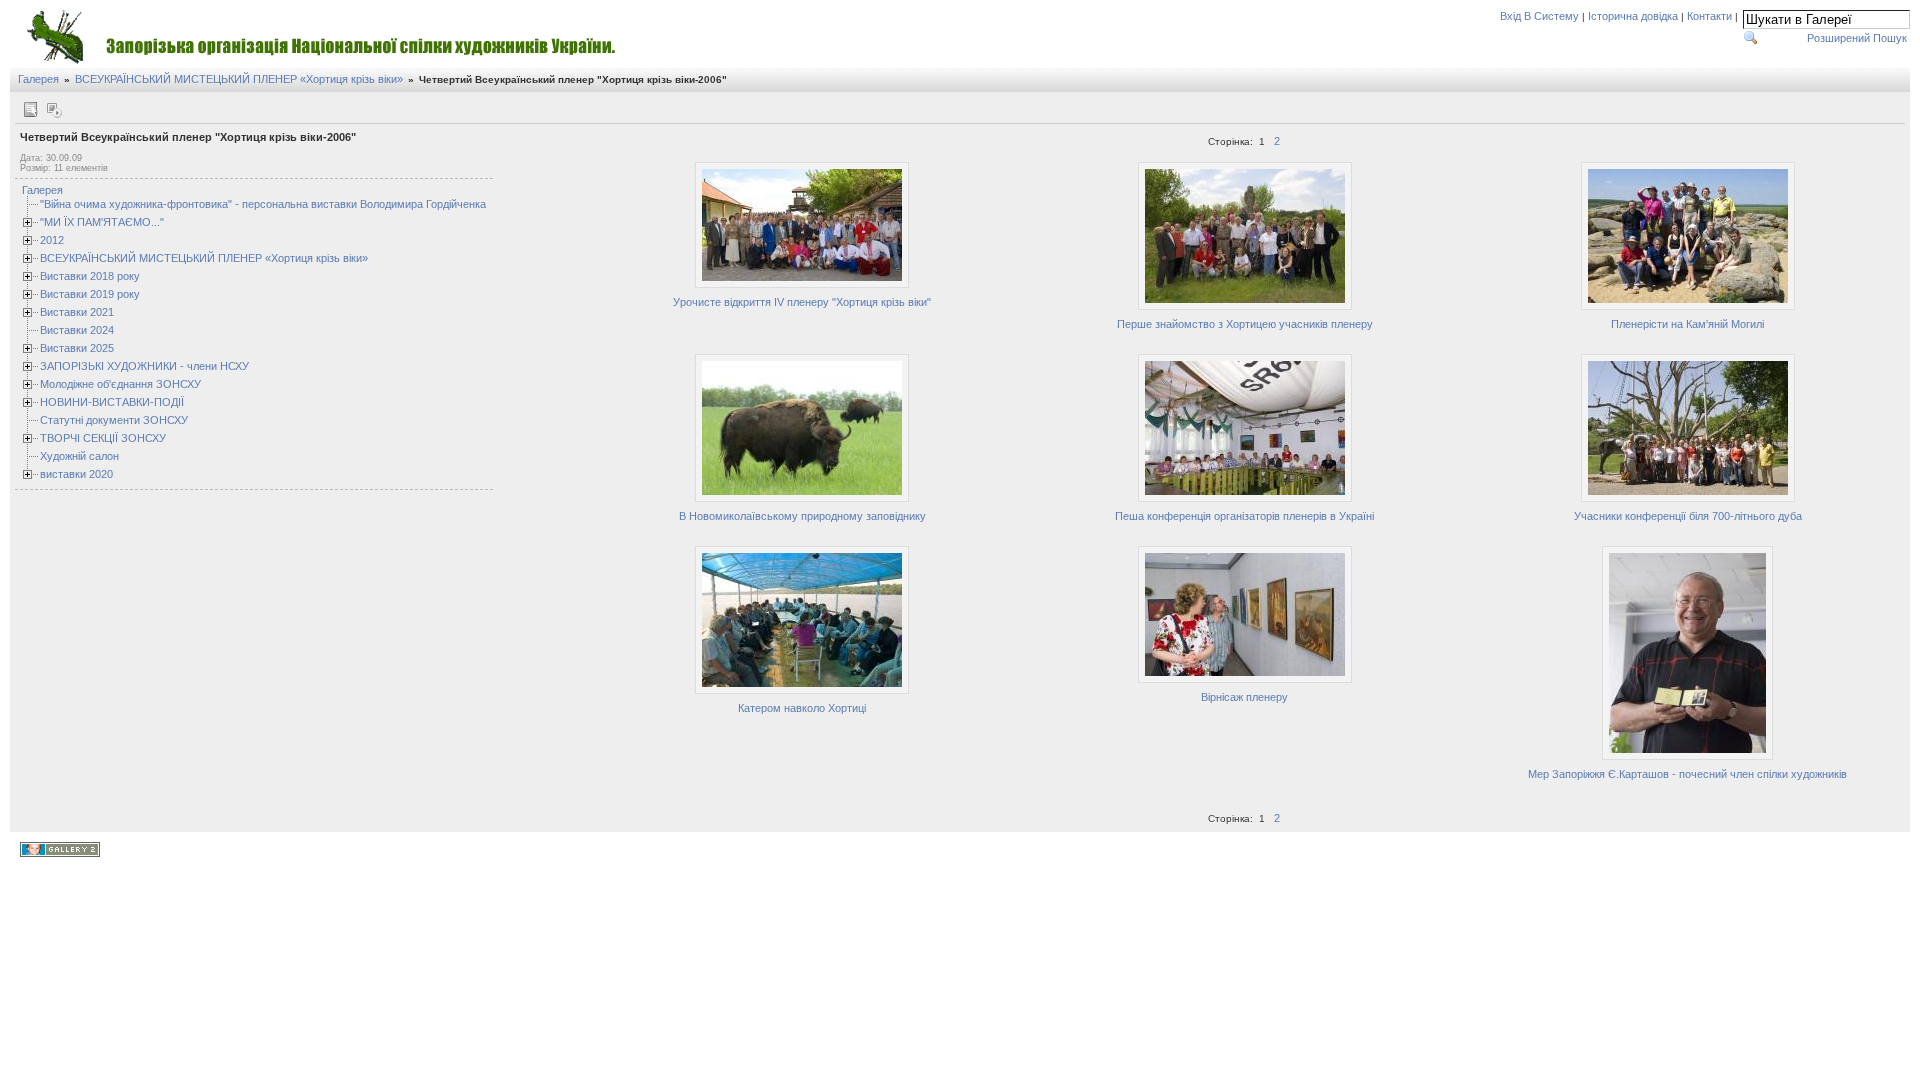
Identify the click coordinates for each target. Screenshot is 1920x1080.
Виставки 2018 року (90, 276)
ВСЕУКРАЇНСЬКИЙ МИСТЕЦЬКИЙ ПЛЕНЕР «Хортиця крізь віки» (239, 79)
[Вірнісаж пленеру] (1245, 680)
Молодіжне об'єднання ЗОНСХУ (120, 384)
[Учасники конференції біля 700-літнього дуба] (1688, 499)
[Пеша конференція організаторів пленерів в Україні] (1245, 499)
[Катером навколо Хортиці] (802, 691)
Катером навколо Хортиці (802, 708)
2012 (52, 240)
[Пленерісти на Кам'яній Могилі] (1688, 307)
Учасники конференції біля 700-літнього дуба (1688, 516)
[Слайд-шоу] (53, 110)
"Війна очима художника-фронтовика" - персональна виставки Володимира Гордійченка (263, 204)
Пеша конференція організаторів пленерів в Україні (1244, 516)
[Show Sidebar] (30, 110)
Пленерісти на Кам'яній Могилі (1687, 324)
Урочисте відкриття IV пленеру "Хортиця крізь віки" (802, 302)
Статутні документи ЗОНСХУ (114, 420)
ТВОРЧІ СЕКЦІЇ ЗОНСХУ (103, 438)
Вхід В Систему (1539, 16)
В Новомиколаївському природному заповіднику (802, 516)
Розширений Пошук (1857, 38)
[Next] (1868, 141)
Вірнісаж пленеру (1244, 697)
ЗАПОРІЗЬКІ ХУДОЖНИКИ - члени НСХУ (144, 366)
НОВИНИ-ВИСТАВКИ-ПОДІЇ (112, 402)
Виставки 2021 (77, 312)
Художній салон (79, 456)
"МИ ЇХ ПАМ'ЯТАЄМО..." (102, 222)
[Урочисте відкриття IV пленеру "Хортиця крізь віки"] (802, 285)
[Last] (1887, 141)
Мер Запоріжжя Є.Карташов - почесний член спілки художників (1687, 774)
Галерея (38, 79)
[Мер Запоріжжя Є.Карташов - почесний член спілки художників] (1687, 757)
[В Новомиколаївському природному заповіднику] (802, 499)
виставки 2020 (76, 474)
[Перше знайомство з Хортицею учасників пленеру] (1245, 307)
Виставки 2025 (77, 348)
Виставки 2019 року (90, 294)
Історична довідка (1633, 16)
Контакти (1709, 16)
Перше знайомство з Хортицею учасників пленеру (1245, 324)
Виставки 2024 (77, 330)
